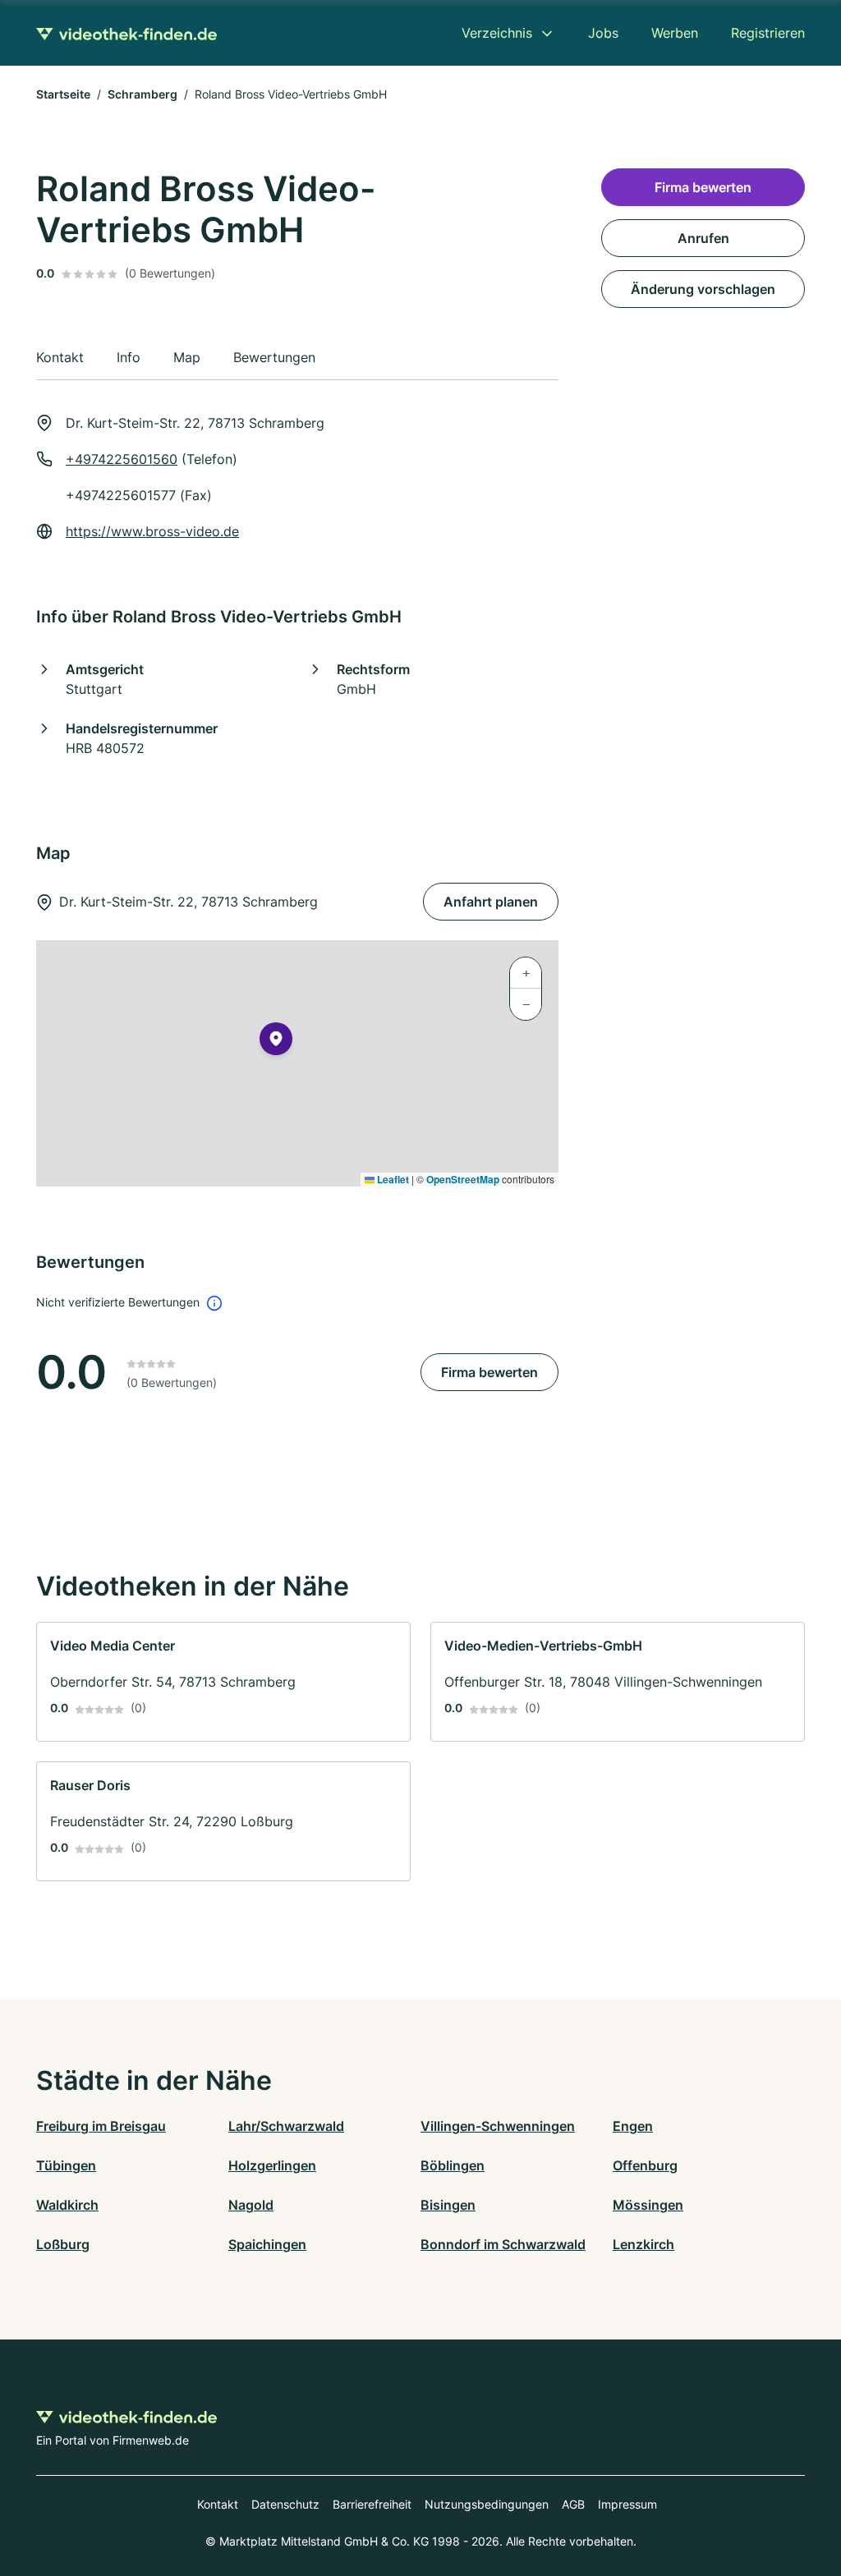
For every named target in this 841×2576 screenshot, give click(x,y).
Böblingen (453, 2165)
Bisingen (448, 2205)
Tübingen (66, 2165)
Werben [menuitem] (675, 33)
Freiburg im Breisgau (101, 2126)
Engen (633, 2126)
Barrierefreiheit (372, 2504)
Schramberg (142, 94)
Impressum (627, 2504)
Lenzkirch (643, 2244)
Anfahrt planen (491, 902)
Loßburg (63, 2244)
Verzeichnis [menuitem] (497, 33)
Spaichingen (267, 2244)
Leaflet (392, 1179)
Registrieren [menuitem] (768, 33)
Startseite (63, 94)
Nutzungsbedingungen (487, 2504)
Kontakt (218, 2504)
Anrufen (703, 238)
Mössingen (648, 2205)
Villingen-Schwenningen (498, 2126)
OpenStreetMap (463, 1179)
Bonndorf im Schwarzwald (503, 2244)
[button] (276, 1042)
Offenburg (645, 2165)
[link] (223, 1682)
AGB (573, 2504)
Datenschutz (285, 2504)
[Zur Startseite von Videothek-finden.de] (126, 33)
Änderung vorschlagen (703, 289)
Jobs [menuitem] (603, 33)
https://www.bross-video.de (152, 531)
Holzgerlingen (272, 2165)
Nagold (251, 2205)
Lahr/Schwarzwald (286, 2126)
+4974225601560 (122, 459)
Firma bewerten (489, 1372)
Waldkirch (67, 2205)
